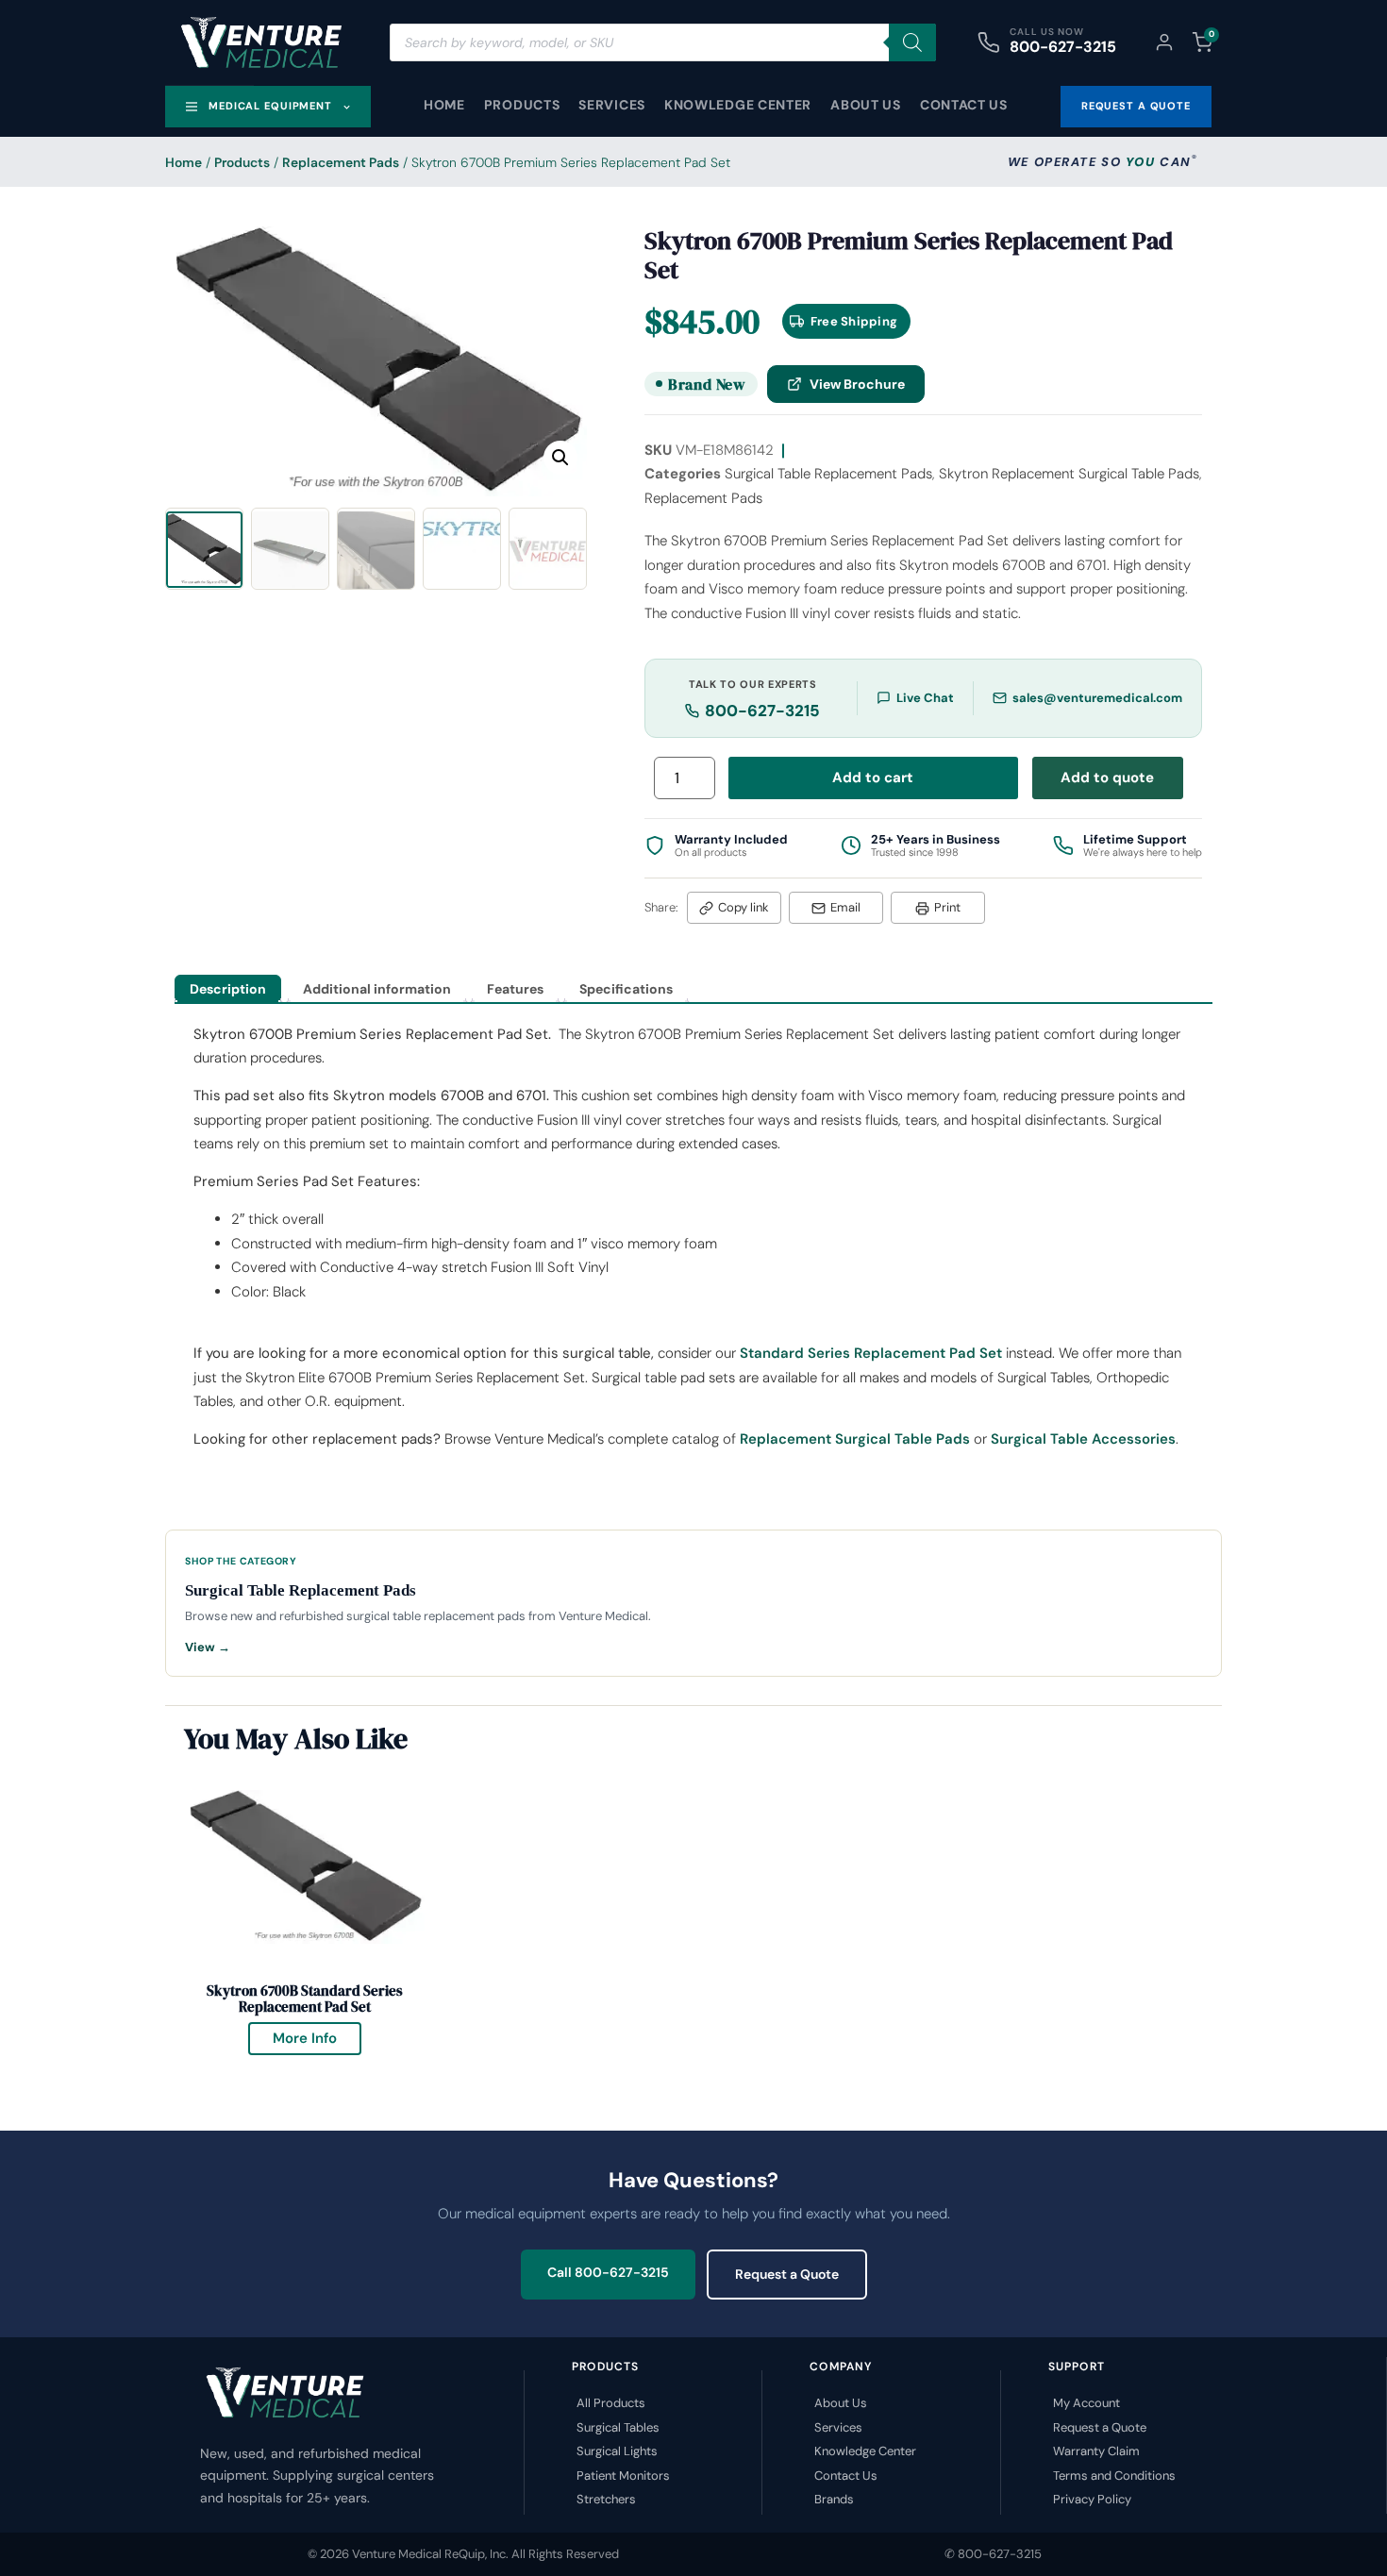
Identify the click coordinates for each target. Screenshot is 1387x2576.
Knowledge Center (738, 105)
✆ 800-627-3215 (993, 2554)
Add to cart (873, 778)
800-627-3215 (1063, 47)
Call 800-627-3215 (608, 2272)
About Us (866, 105)
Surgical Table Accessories (1083, 1439)
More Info (317, 2035)
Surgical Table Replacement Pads (828, 474)
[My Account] (1164, 42)
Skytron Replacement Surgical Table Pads (1069, 474)
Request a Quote (787, 2274)
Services (612, 105)
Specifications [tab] (626, 989)
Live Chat (925, 698)
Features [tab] (515, 989)
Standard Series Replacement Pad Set (871, 1353)
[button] (560, 458)
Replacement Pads (341, 162)
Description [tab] (228, 989)
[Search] (912, 42)
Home (444, 105)
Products (522, 105)
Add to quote (1107, 778)
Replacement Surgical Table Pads (855, 1439)
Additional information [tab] (377, 989)
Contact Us (964, 105)
